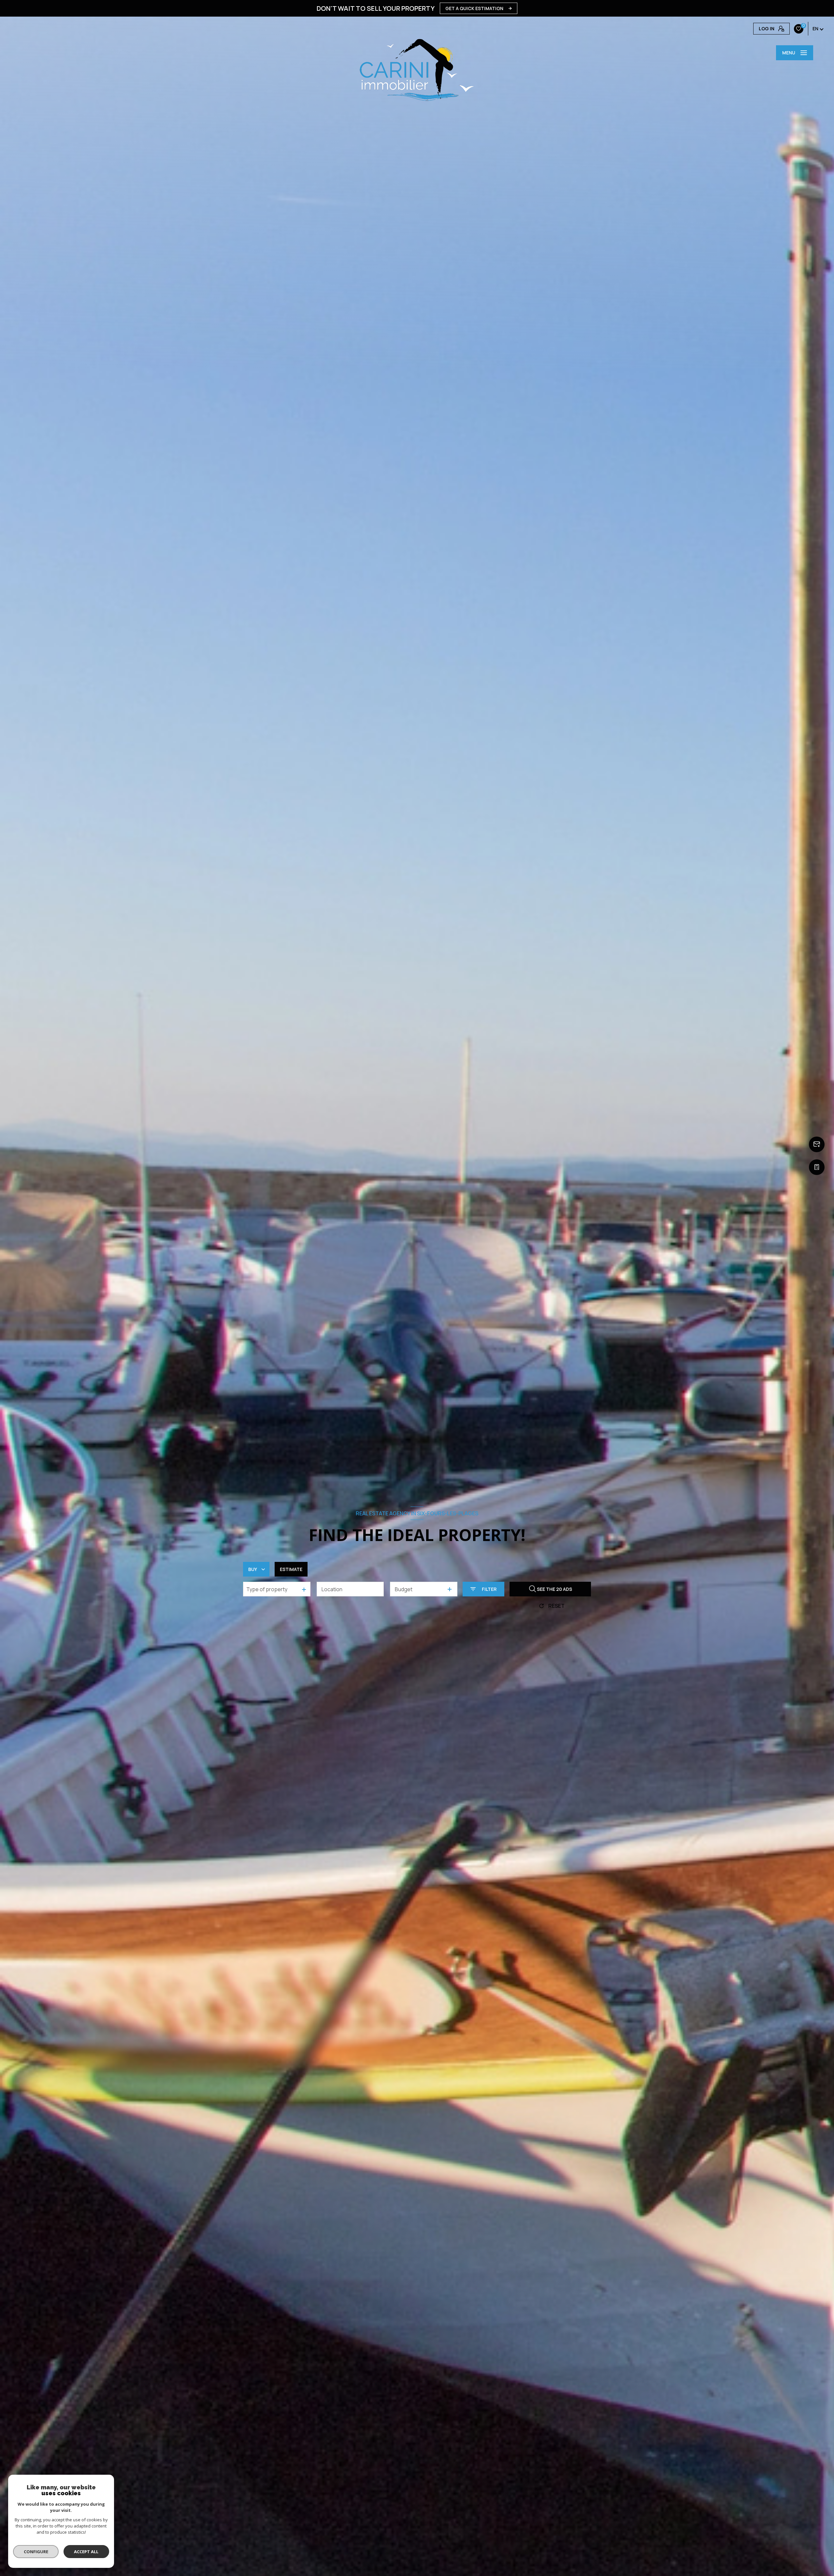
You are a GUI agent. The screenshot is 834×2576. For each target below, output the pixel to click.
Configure (36, 2552)
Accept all (86, 2552)
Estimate (291, 1569)
